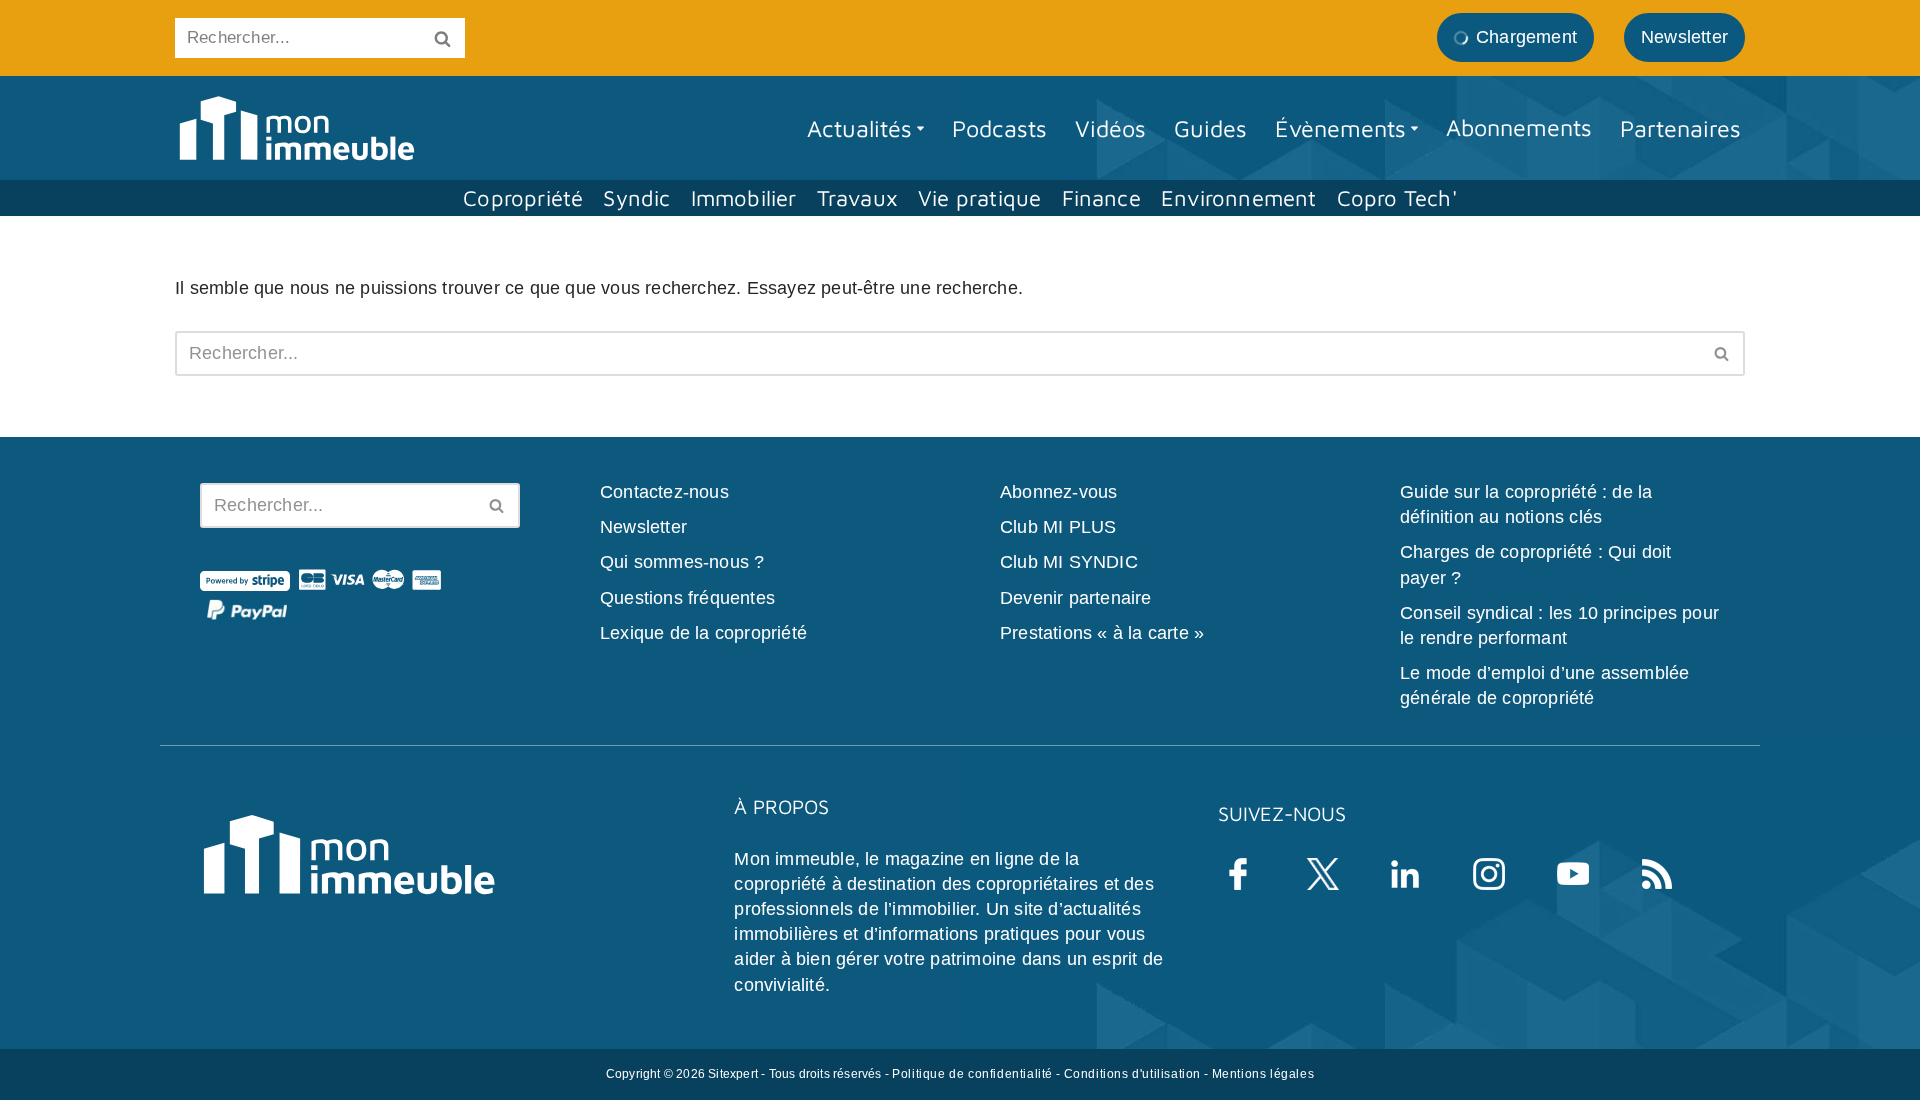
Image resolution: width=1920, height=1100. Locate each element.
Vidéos (1110, 128)
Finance (1101, 198)
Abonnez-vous (1058, 492)
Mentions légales (1263, 1073)
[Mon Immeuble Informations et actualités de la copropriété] (296, 128)
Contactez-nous (664, 492)
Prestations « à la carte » (1102, 632)
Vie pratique (979, 198)
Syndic (636, 198)
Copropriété (523, 198)
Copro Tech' (1397, 198)
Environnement (1239, 198)
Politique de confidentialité (972, 1073)
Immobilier (744, 198)
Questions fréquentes (687, 597)
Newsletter (643, 527)
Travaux (857, 198)
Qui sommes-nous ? (682, 562)
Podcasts (999, 128)
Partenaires (1680, 128)
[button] (920, 128)
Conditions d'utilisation (1132, 1073)
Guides (1210, 128)
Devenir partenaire (1076, 597)
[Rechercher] (442, 38)
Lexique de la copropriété (703, 632)
